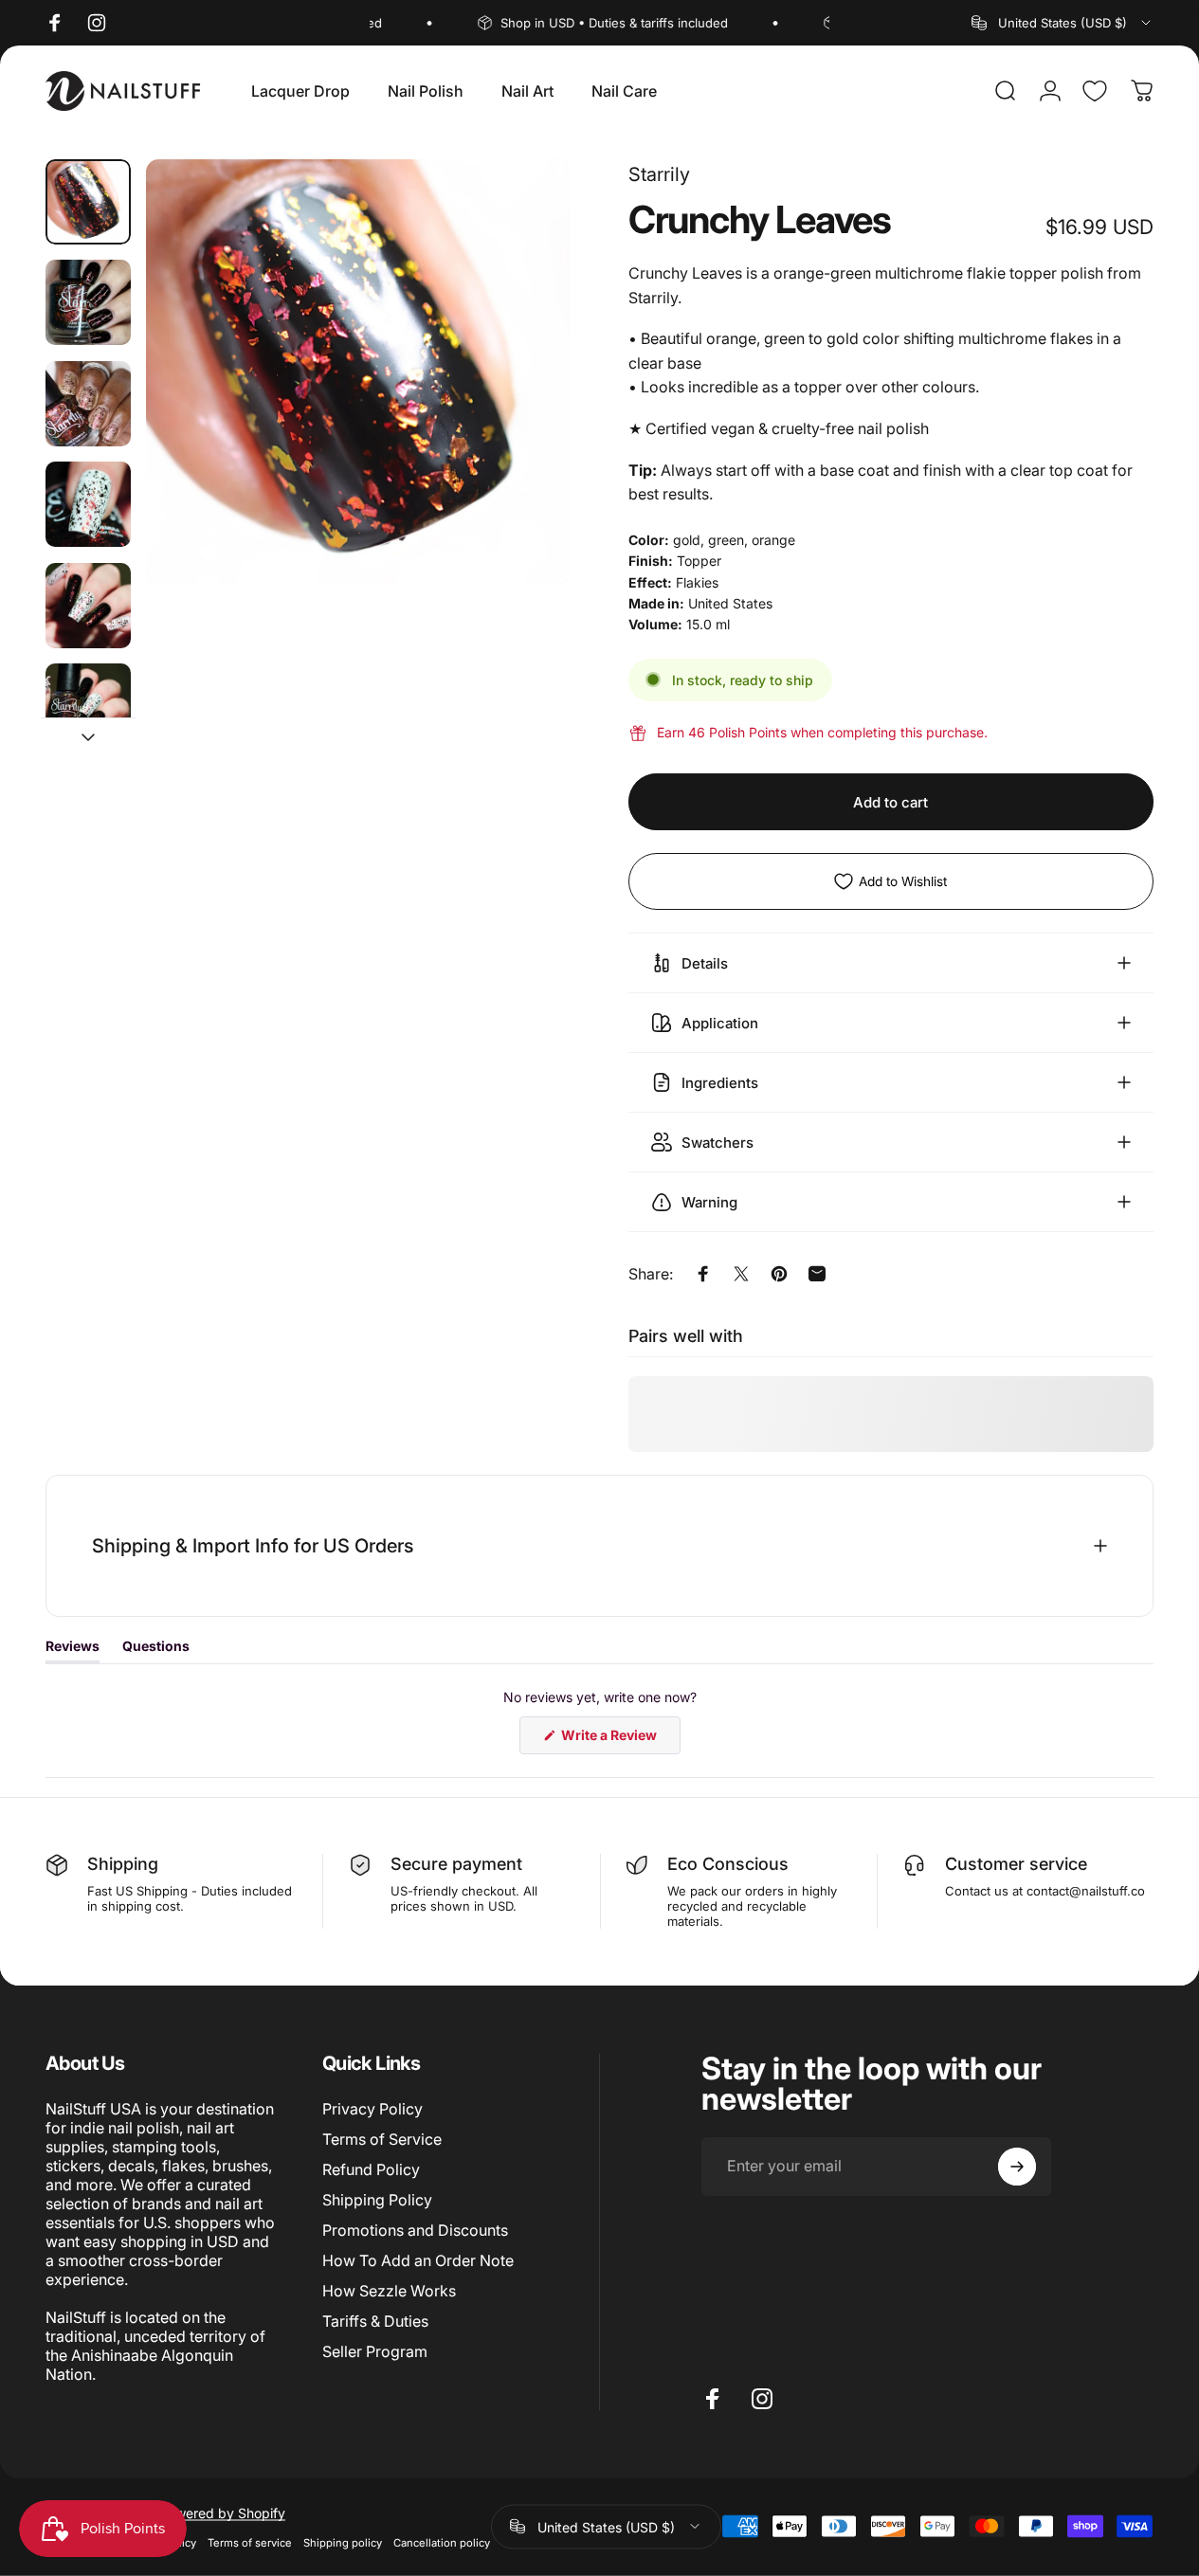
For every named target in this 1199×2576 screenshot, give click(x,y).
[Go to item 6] (88, 706)
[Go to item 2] (88, 302)
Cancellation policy (442, 2542)
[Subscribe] (1017, 2167)
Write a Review (619, 1740)
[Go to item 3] (88, 404)
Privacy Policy (372, 2109)
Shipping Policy (377, 2200)
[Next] (521, 402)
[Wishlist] (1095, 91)
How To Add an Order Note (418, 2260)
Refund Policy (371, 2169)
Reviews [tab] (73, 1650)
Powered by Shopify (222, 2512)
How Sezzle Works (389, 2291)
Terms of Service (382, 2139)
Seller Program (375, 2351)
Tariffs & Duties (375, 2321)
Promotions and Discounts (415, 2230)
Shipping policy (343, 2542)
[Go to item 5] (88, 606)
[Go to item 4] (88, 504)
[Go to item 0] (88, 202)
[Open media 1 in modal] (358, 372)
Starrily (659, 174)
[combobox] (1063, 23)
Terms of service (250, 2542)
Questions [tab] (156, 1650)
